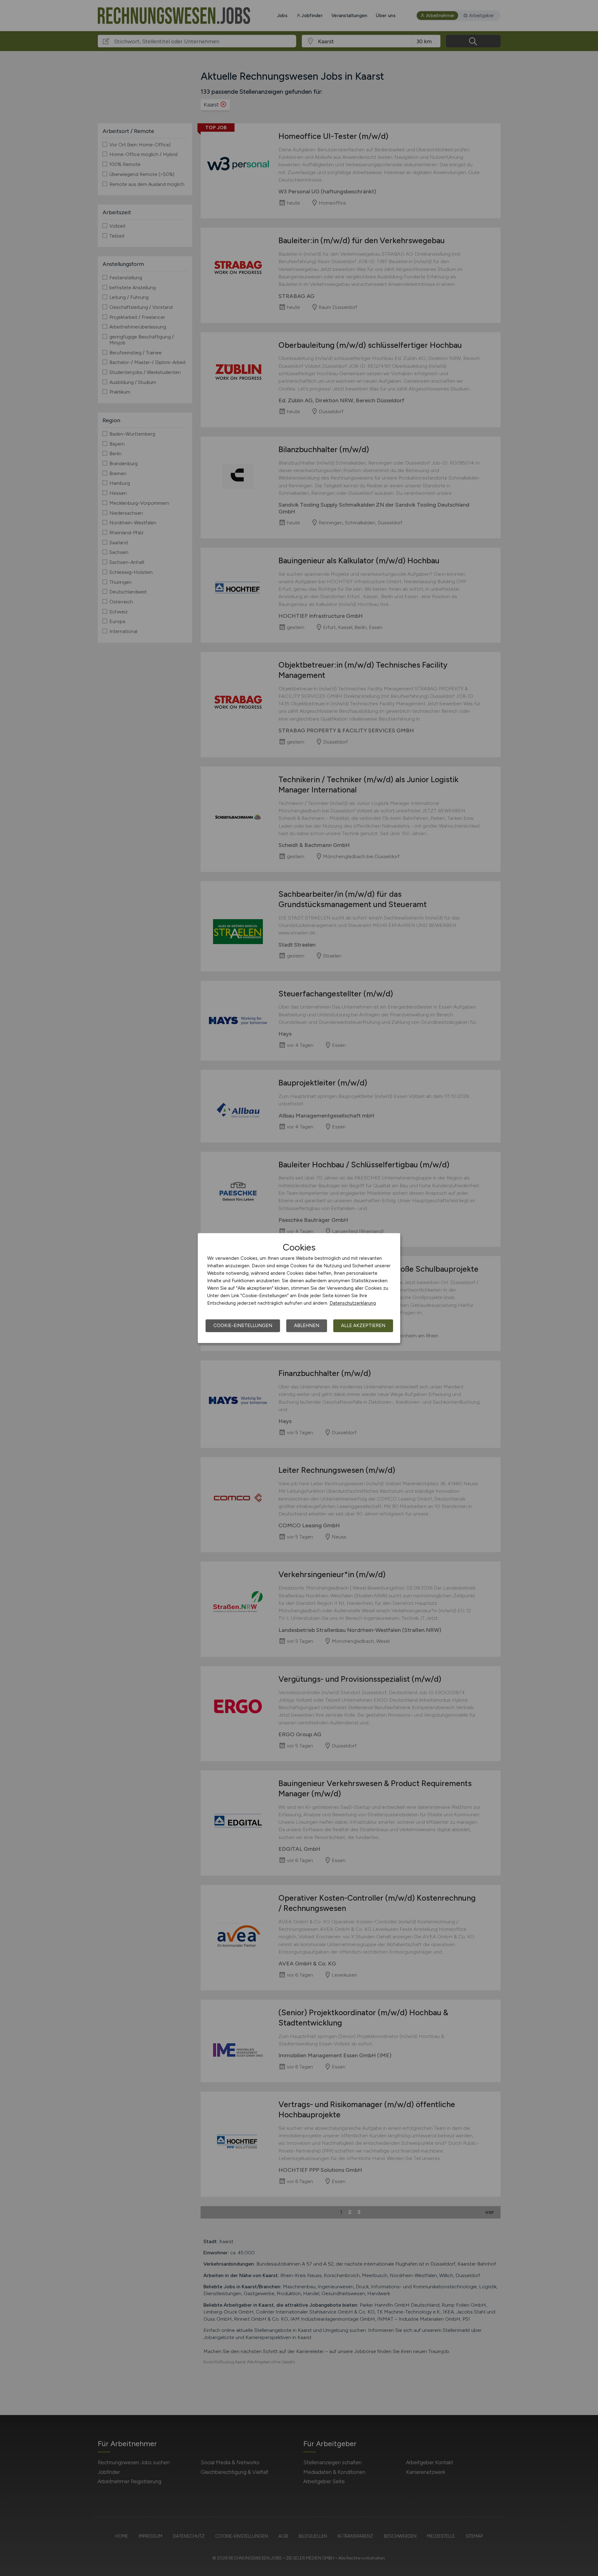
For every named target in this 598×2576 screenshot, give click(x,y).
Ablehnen (307, 1326)
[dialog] (299, 1288)
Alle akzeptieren (363, 1326)
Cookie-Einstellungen (243, 1326)
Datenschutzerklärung (353, 1303)
